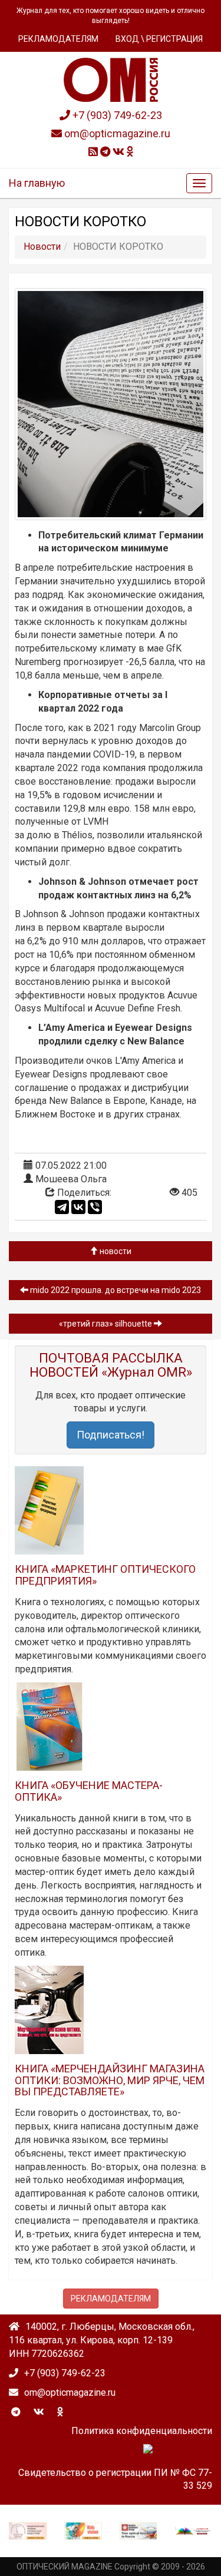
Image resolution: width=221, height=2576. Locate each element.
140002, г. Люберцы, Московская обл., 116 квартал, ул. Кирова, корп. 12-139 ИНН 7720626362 (102, 2340)
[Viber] (95, 1207)
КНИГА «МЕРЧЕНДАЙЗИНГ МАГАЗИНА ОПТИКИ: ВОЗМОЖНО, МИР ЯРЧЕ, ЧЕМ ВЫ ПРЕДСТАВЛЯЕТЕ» (110, 2080)
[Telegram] (62, 1207)
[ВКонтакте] (78, 1207)
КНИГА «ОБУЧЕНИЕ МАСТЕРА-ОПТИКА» (89, 1791)
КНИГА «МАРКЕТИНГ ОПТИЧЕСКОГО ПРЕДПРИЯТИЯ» (105, 1575)
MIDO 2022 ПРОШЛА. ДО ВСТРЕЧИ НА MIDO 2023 (115, 1290)
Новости (115, 1251)
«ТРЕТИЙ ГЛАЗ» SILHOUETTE (106, 1324)
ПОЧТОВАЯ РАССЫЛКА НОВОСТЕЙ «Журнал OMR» (111, 1365)
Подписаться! (111, 1435)
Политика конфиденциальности (142, 2431)
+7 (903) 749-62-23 (116, 115)
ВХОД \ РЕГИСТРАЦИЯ (159, 39)
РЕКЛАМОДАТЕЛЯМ (58, 39)
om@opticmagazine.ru (116, 133)
